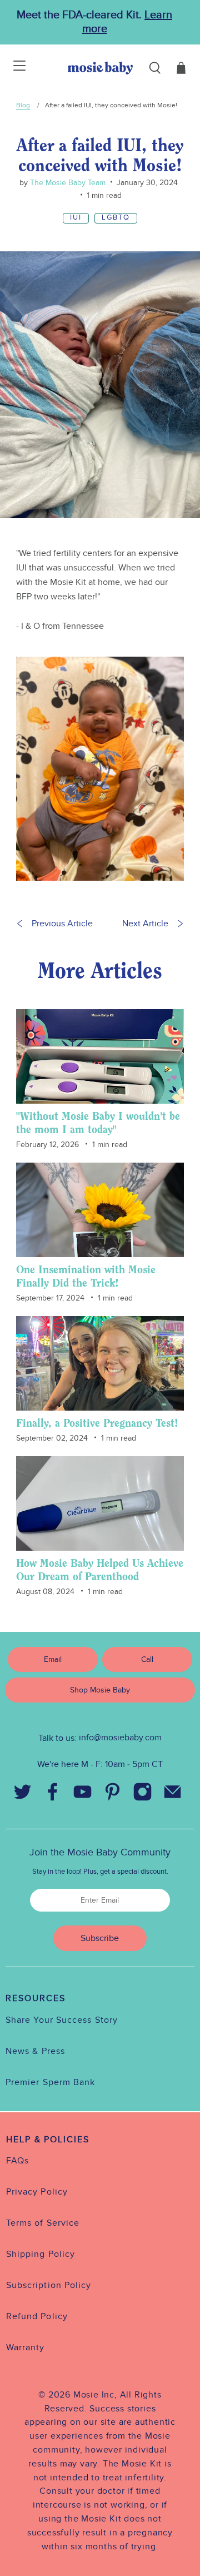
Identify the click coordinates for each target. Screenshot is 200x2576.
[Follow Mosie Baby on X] (22, 1794)
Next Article (145, 924)
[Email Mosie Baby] (172, 1794)
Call (147, 1659)
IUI (76, 218)
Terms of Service (43, 2223)
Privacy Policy (37, 2192)
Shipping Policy (41, 2254)
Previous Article (62, 924)
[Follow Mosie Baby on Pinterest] (112, 1794)
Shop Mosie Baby (100, 1690)
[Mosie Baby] (100, 68)
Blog (23, 105)
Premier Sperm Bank (50, 2082)
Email (53, 1659)
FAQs (17, 2161)
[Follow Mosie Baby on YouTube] (82, 1794)
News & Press (35, 2051)
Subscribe (100, 1938)
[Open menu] (12, 68)
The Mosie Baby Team (67, 183)
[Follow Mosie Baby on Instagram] (142, 1794)
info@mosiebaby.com (120, 1738)
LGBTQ (116, 218)
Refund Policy (37, 2316)
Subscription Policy (49, 2285)
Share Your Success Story (62, 2020)
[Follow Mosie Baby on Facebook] (52, 1794)
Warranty (26, 2347)
